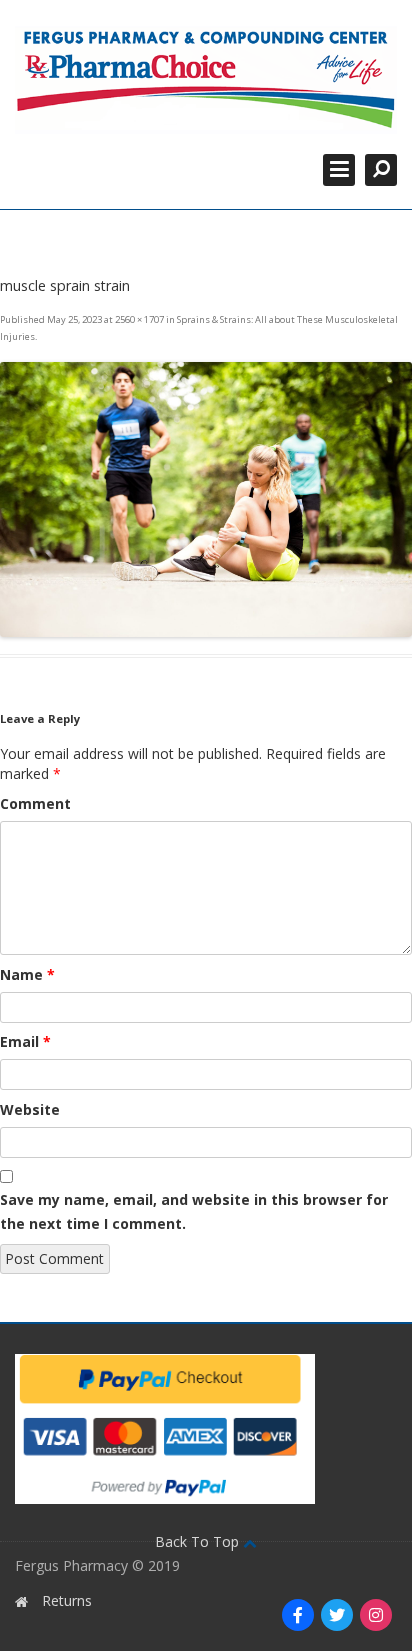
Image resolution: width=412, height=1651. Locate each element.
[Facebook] (298, 1615)
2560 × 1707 (139, 319)
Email (25, 1041)
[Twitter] (337, 1615)
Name (27, 974)
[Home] (206, 80)
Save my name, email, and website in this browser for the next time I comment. (194, 1211)
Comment (35, 803)
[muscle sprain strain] (206, 499)
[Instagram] (376, 1615)
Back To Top (199, 1541)
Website (30, 1109)
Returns (67, 1600)
